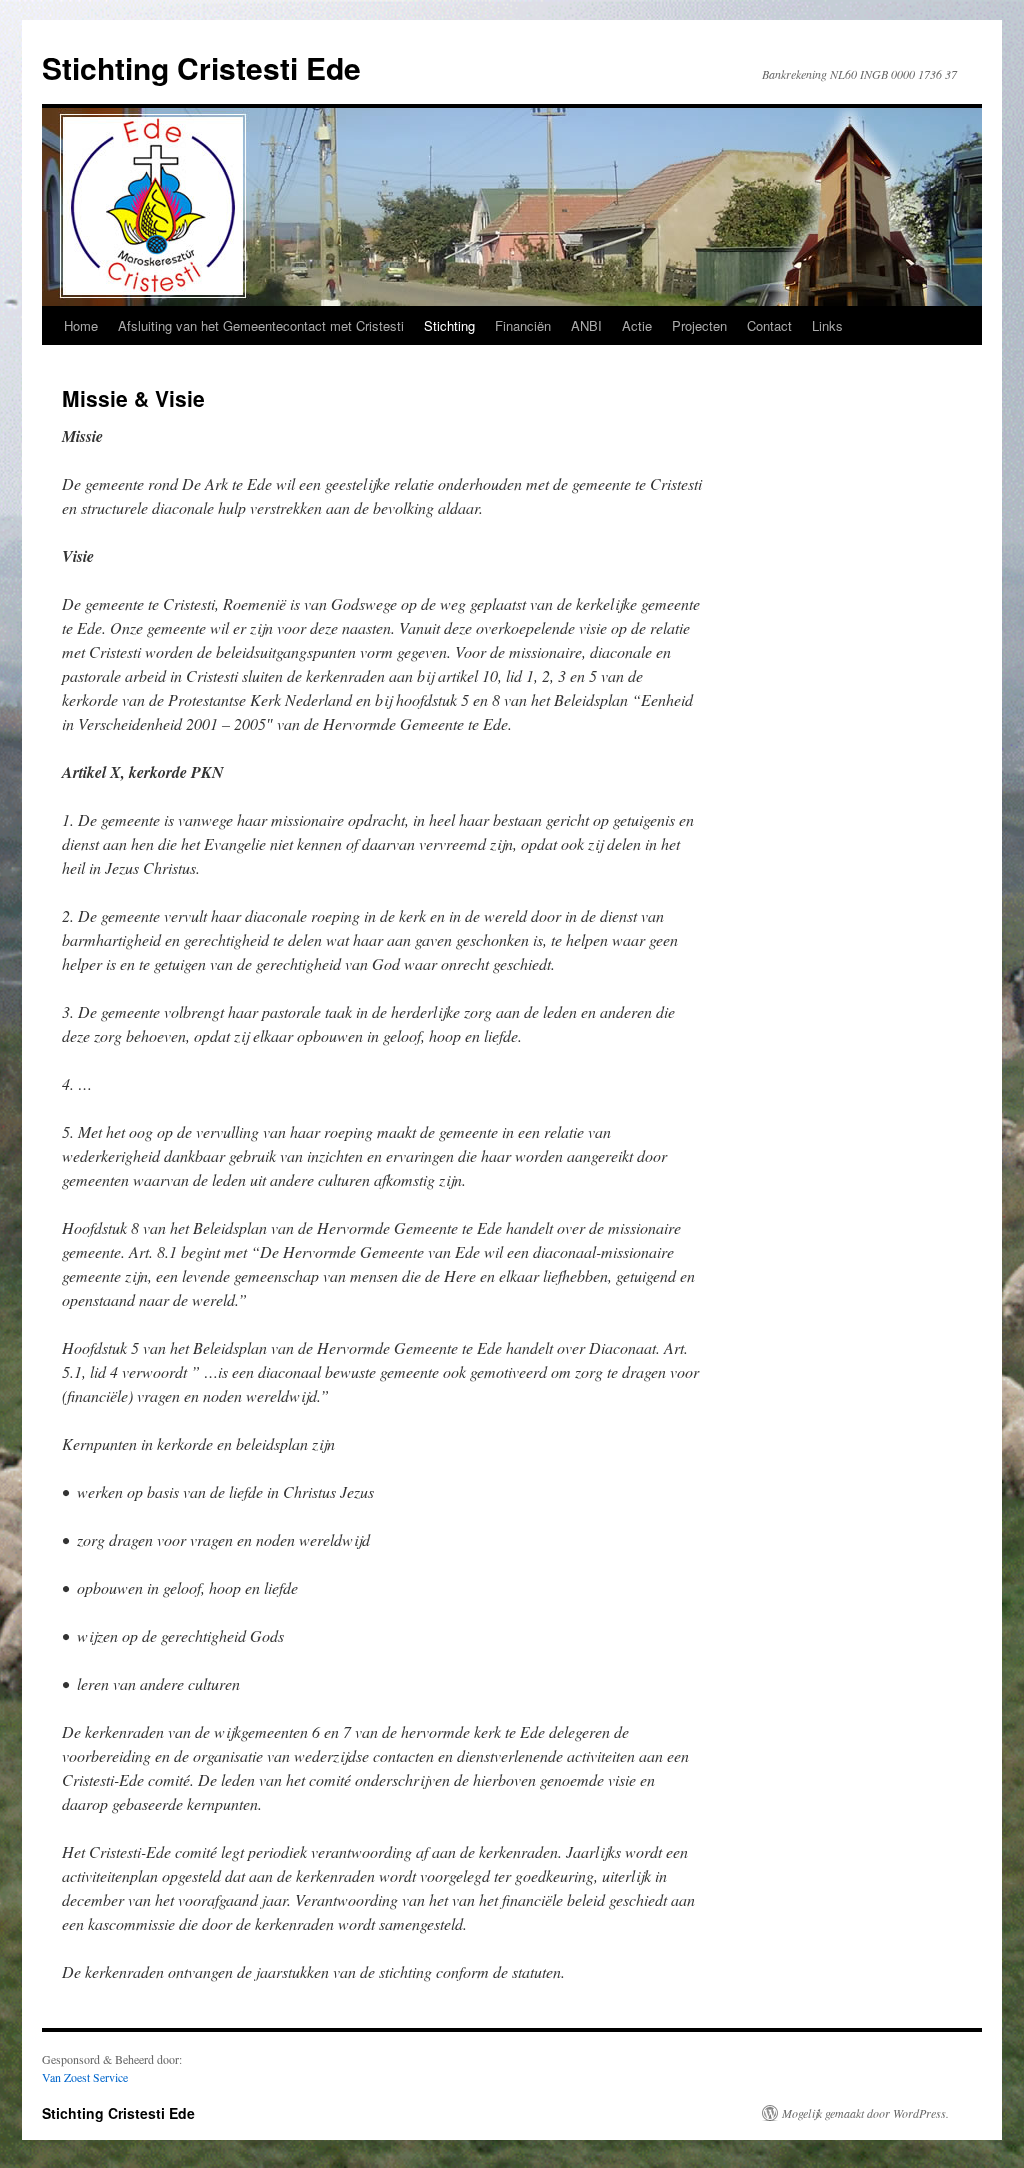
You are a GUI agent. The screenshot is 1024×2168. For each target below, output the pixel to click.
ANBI (586, 325)
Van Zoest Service (85, 2077)
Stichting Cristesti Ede (201, 67)
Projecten (699, 325)
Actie (637, 325)
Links (827, 325)
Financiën (523, 325)
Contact (769, 325)
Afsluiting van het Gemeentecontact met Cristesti (261, 325)
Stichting (449, 325)
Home (81, 325)
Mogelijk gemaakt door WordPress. (865, 2113)
